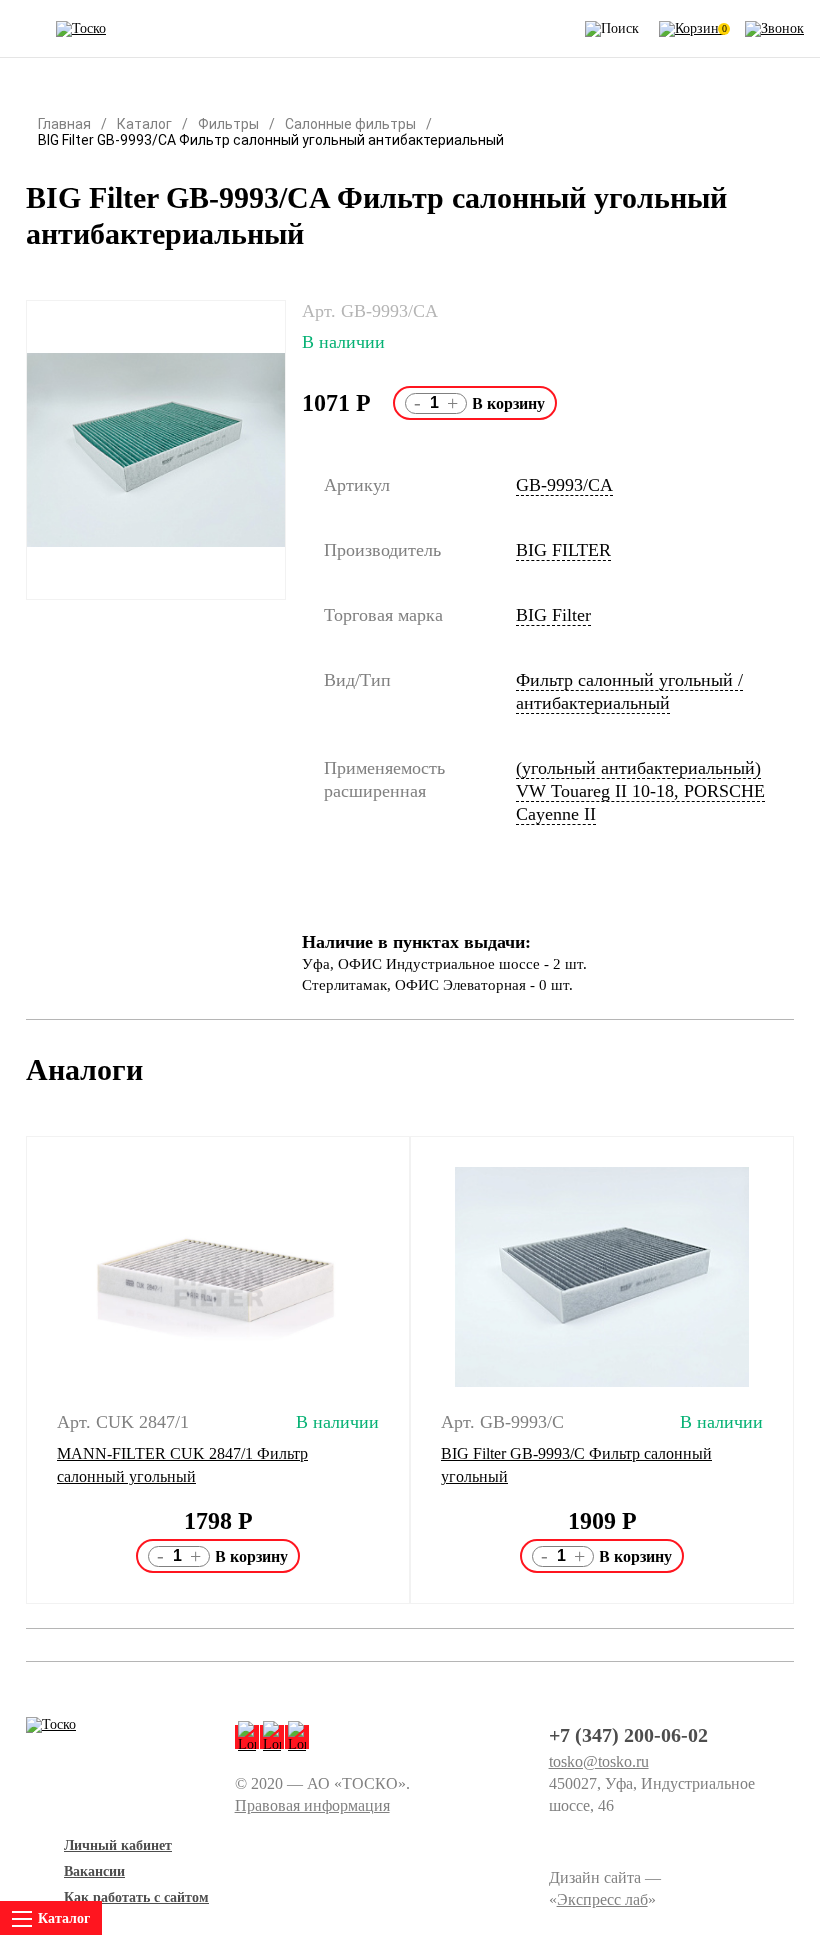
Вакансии (94, 1871)
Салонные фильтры (350, 124)
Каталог (144, 124)
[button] (13, 1370)
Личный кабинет (118, 1845)
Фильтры (228, 124)
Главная (64, 124)
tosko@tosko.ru (599, 1761)
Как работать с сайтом (136, 1897)
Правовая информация (312, 1805)
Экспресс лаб (602, 1899)
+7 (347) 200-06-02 (628, 1735)
